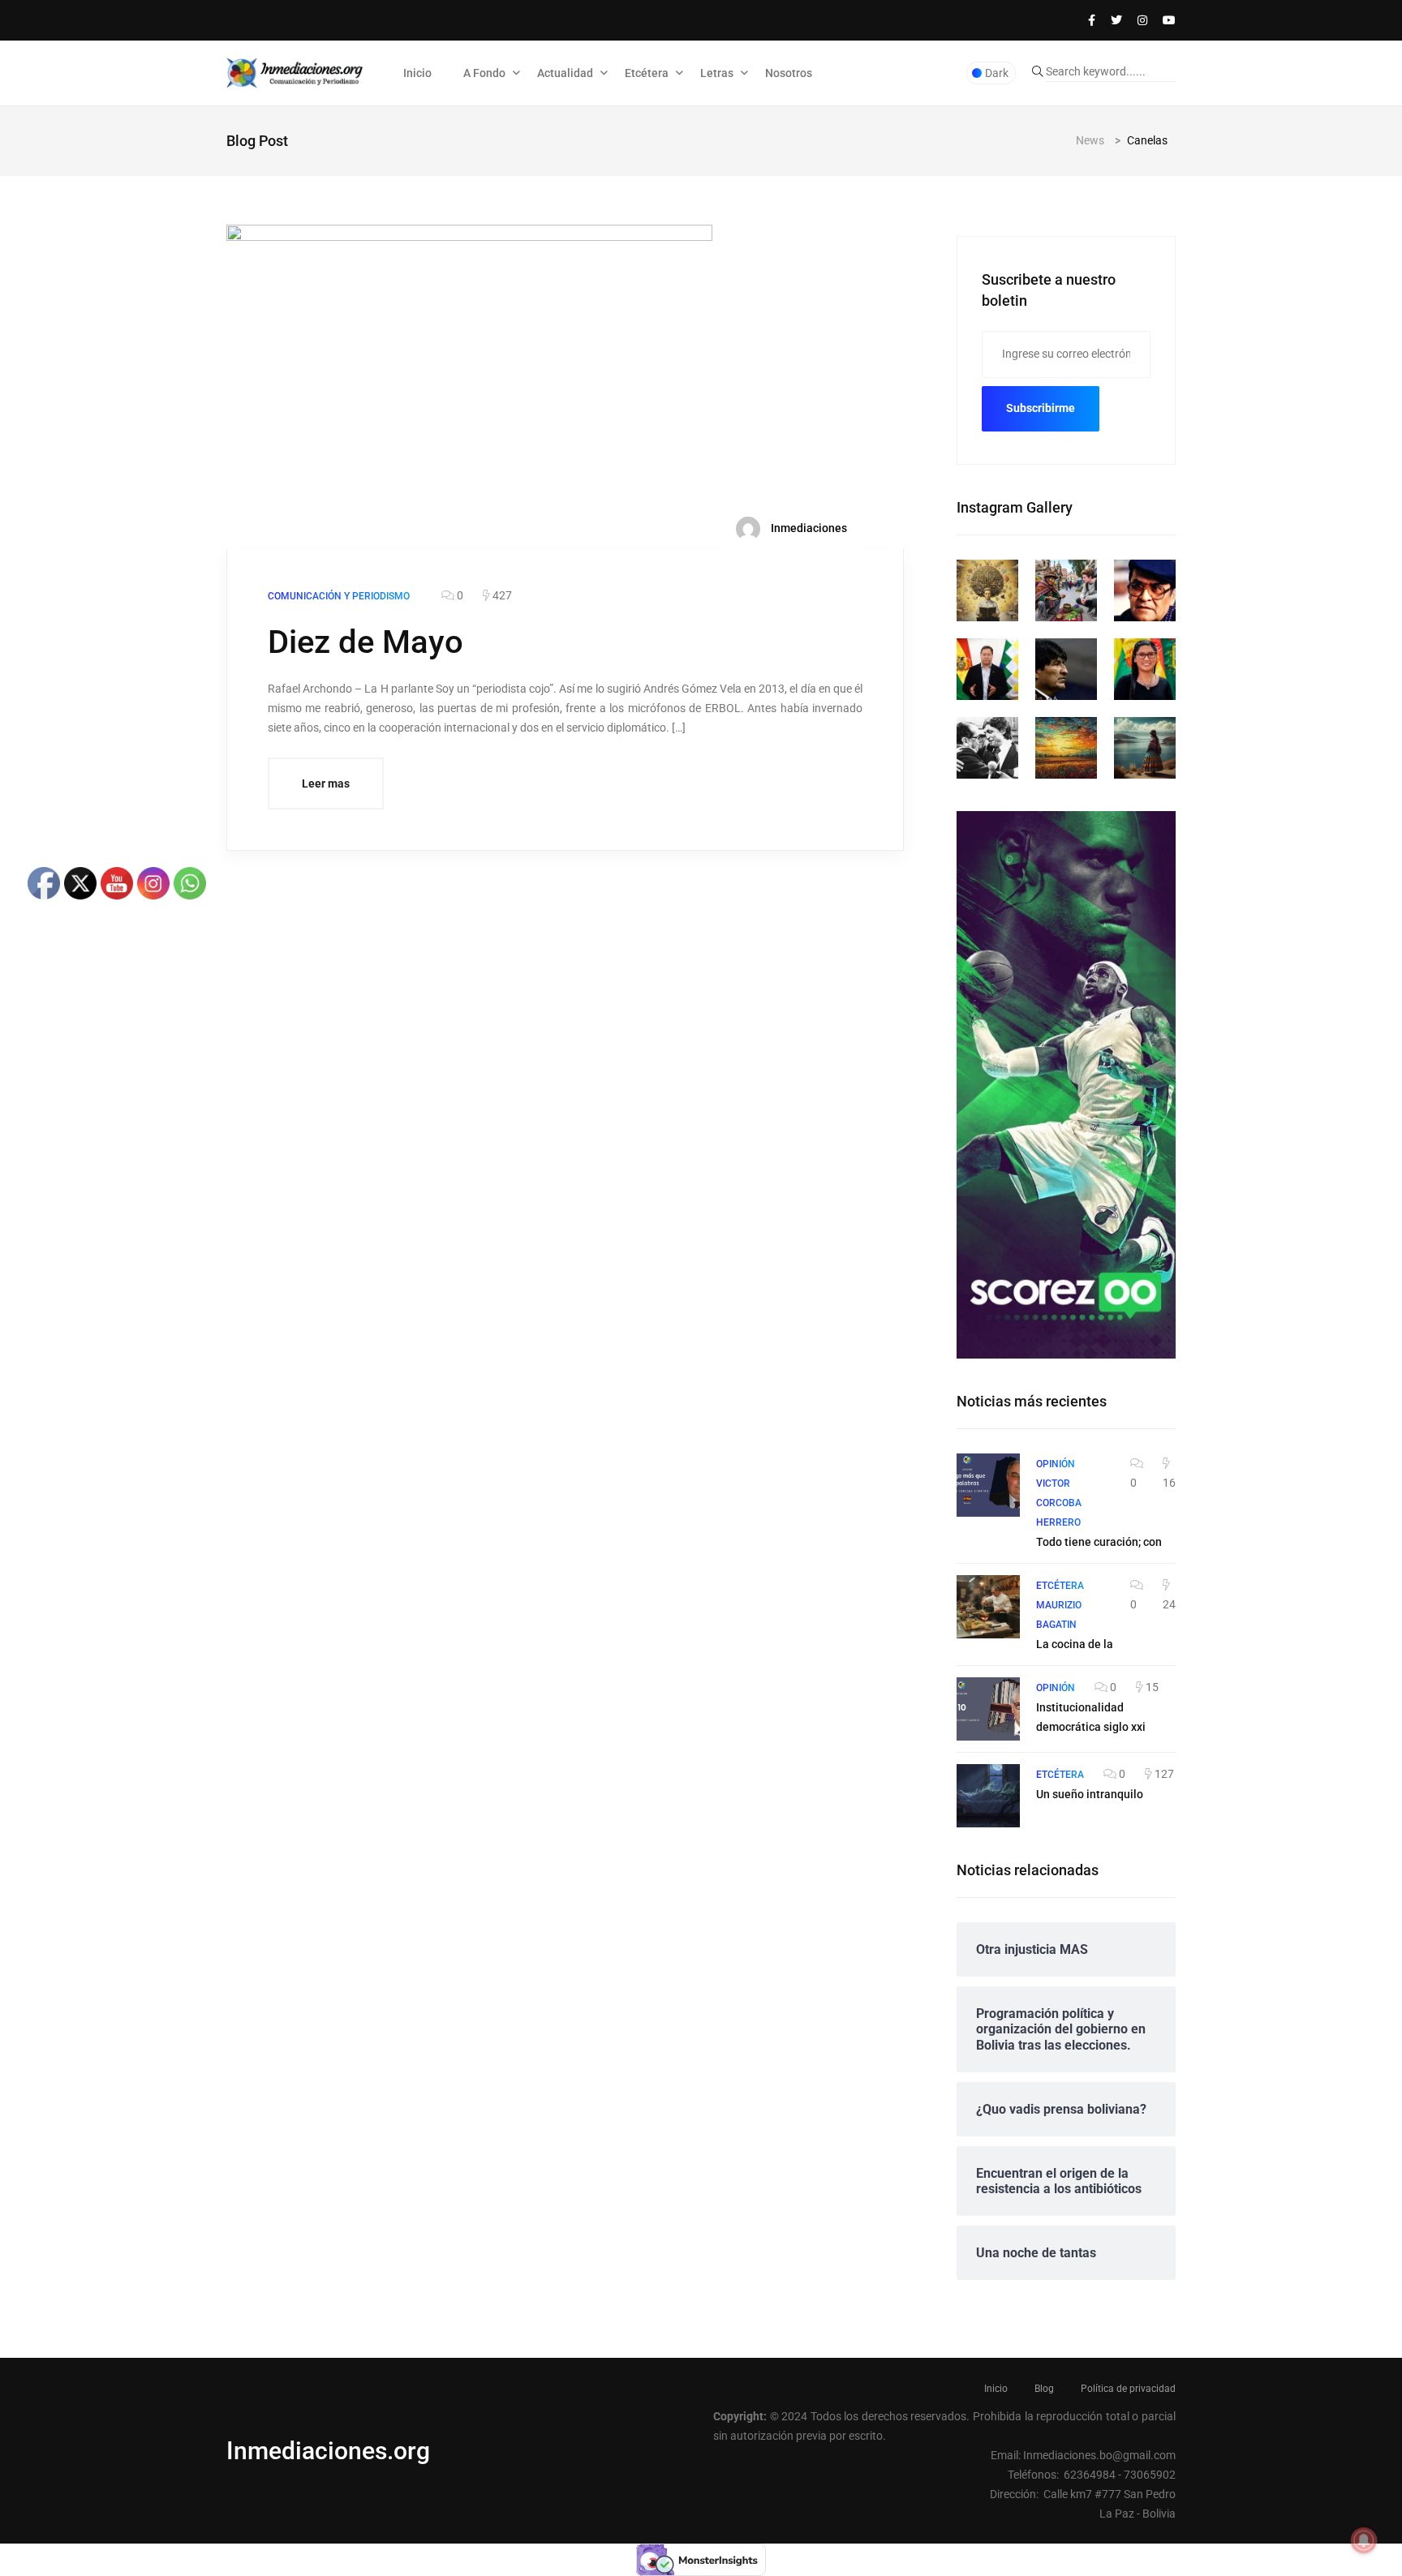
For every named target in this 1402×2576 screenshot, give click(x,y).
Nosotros (789, 73)
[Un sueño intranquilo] (988, 1796)
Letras (717, 73)
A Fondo (484, 73)
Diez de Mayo (366, 642)
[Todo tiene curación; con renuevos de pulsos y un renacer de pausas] (988, 1485)
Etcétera (647, 73)
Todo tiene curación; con (1099, 1542)
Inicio (417, 73)
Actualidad (565, 73)
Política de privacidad (1128, 2389)
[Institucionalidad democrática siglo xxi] (988, 1709)
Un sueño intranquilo (1090, 1794)
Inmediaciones (808, 528)
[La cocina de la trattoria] (988, 1607)
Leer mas (326, 784)
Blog (1044, 2389)
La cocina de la (1075, 1644)
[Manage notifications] (1364, 2540)
